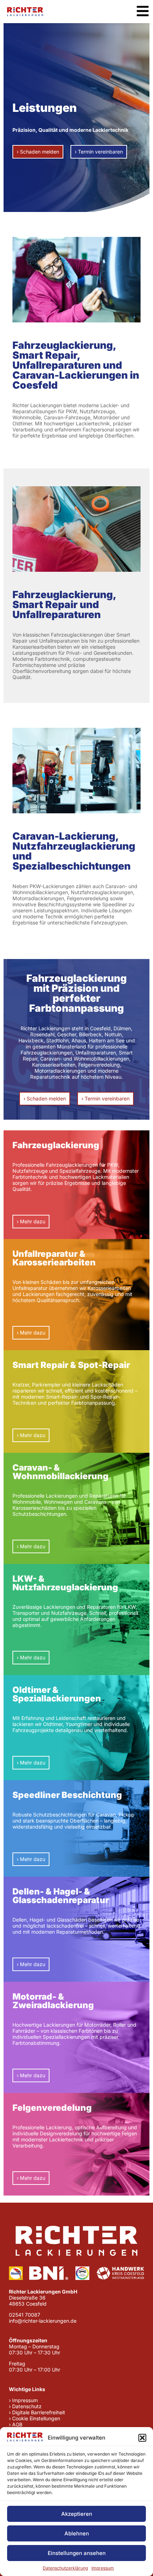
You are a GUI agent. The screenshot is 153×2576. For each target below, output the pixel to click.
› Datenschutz (25, 2406)
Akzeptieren (77, 2514)
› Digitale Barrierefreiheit (37, 2412)
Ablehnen (77, 2533)
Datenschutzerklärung (65, 2568)
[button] (142, 2438)
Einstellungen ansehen (77, 2553)
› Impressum (23, 2400)
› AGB (16, 2424)
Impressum (103, 2568)
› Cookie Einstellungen (35, 2418)
